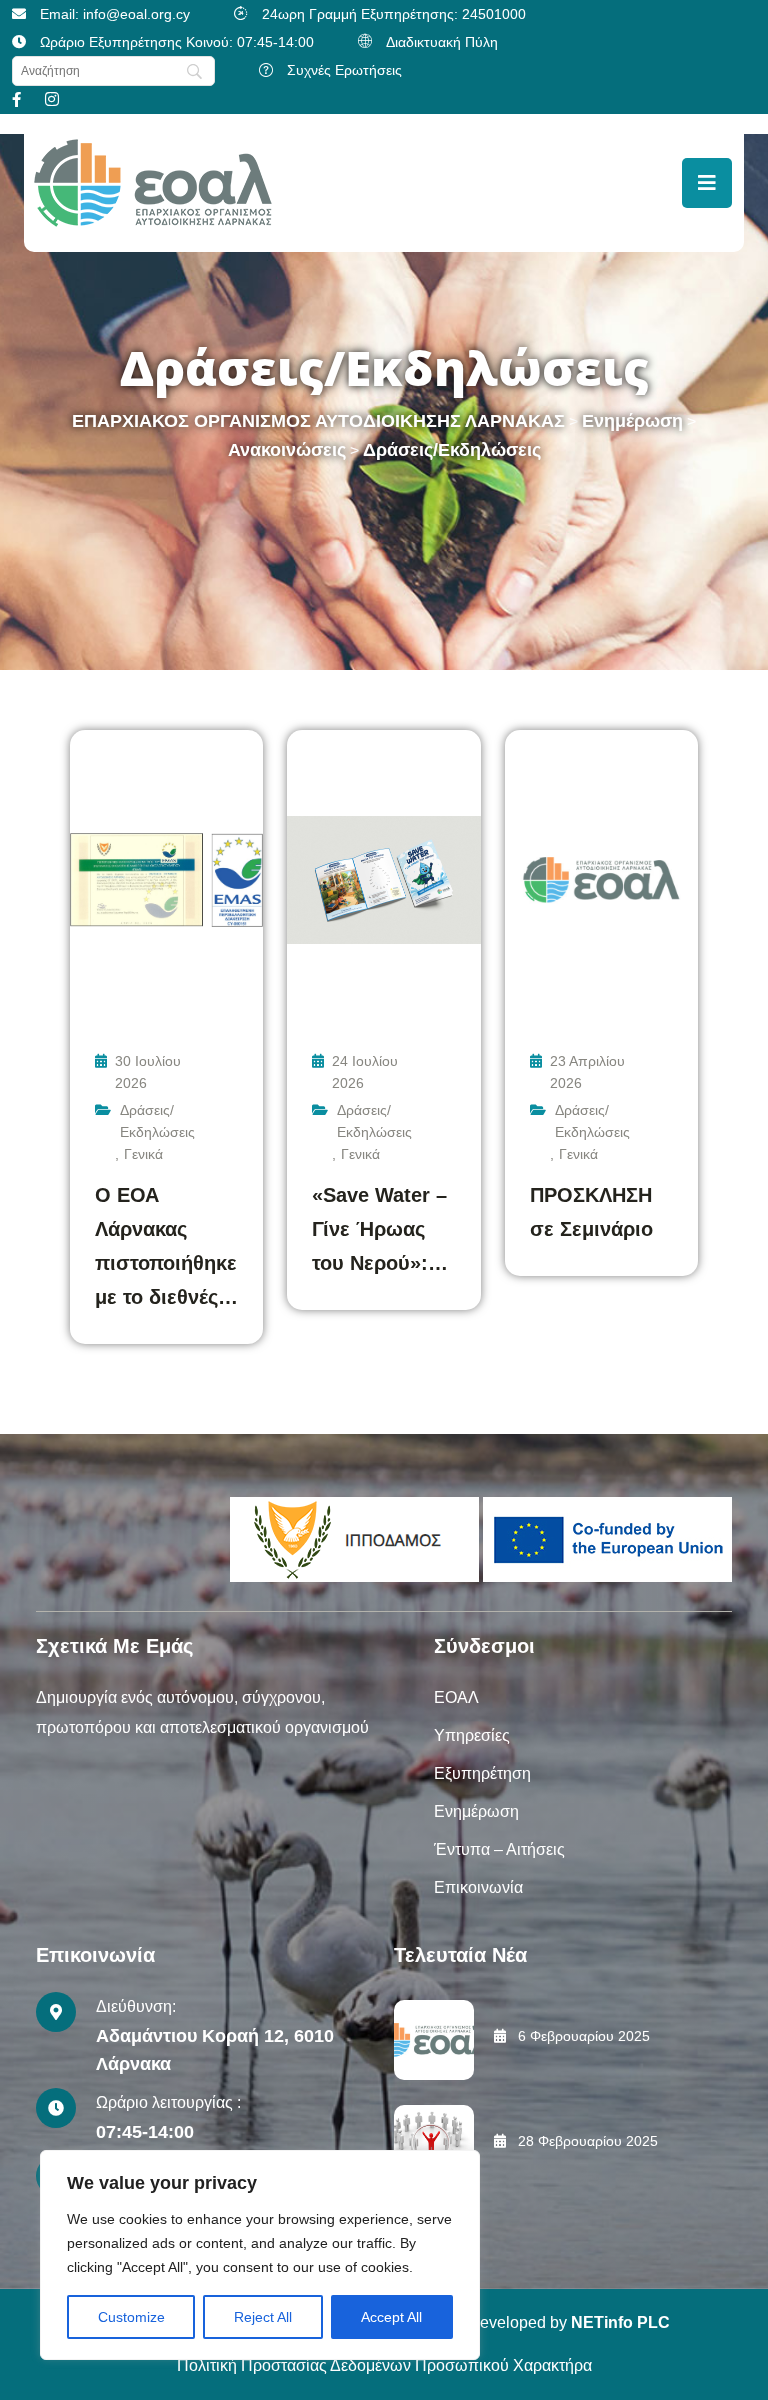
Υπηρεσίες (472, 1735)
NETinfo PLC (620, 2322)
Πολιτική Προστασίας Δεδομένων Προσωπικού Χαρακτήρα (384, 2365)
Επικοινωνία (478, 1887)
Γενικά (143, 1154)
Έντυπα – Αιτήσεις (499, 1849)
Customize (131, 2317)
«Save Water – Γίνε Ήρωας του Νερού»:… (380, 1229)
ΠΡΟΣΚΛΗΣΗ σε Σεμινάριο (591, 1212)
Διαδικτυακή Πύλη (442, 42)
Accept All (391, 2317)
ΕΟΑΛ (456, 1697)
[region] (260, 2255)
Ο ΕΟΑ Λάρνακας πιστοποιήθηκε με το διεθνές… (166, 1246)
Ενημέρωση (476, 1811)
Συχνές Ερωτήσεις (344, 70)
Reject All (263, 2317)
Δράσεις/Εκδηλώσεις (157, 1121)
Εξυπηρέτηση (482, 1773)
